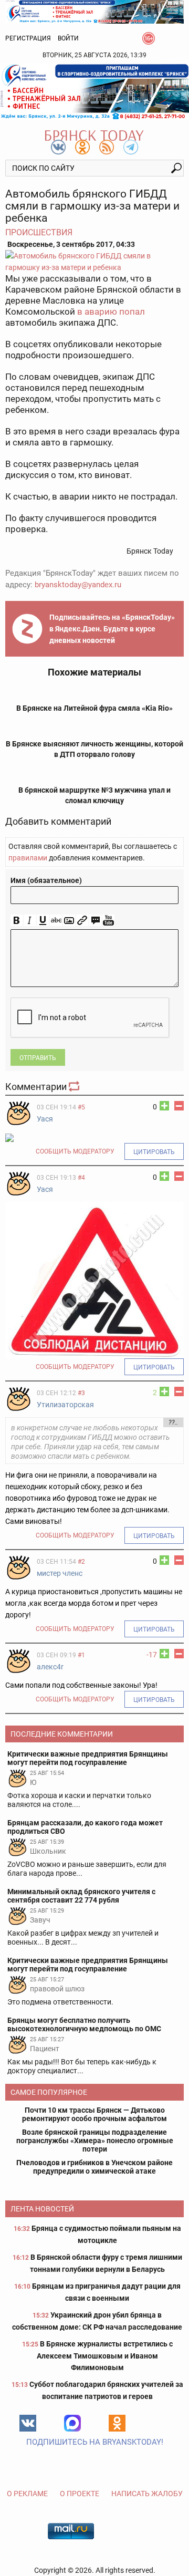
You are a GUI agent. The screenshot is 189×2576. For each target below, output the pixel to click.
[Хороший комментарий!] (164, 1106)
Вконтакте (28, 2423)
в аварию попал (110, 311)
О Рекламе (27, 2494)
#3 (81, 1393)
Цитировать (154, 1152)
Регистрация (28, 38)
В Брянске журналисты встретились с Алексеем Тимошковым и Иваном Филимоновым (105, 2356)
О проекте (80, 2494)
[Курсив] (30, 921)
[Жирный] (17, 921)
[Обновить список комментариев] (75, 1087)
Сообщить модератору (75, 1151)
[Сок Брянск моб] (94, 92)
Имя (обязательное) (46, 880)
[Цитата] (95, 921)
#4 (81, 1178)
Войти (68, 38)
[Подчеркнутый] (43, 921)
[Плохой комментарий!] (179, 1106)
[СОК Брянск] (94, 11)
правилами (28, 858)
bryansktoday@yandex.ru (78, 585)
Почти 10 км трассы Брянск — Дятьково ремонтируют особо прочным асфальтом (94, 2114)
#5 (81, 1107)
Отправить (38, 1058)
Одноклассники (117, 2423)
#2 (81, 1562)
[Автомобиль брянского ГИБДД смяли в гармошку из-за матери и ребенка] (94, 262)
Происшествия (39, 232)
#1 (81, 1655)
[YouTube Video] (108, 921)
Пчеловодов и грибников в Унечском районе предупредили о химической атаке (94, 2167)
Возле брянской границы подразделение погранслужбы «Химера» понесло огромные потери (95, 2141)
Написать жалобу (147, 2494)
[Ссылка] (82, 921)
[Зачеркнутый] (56, 921)
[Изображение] (69, 921)
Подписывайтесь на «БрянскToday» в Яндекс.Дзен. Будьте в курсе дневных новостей (112, 629)
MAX (72, 2423)
